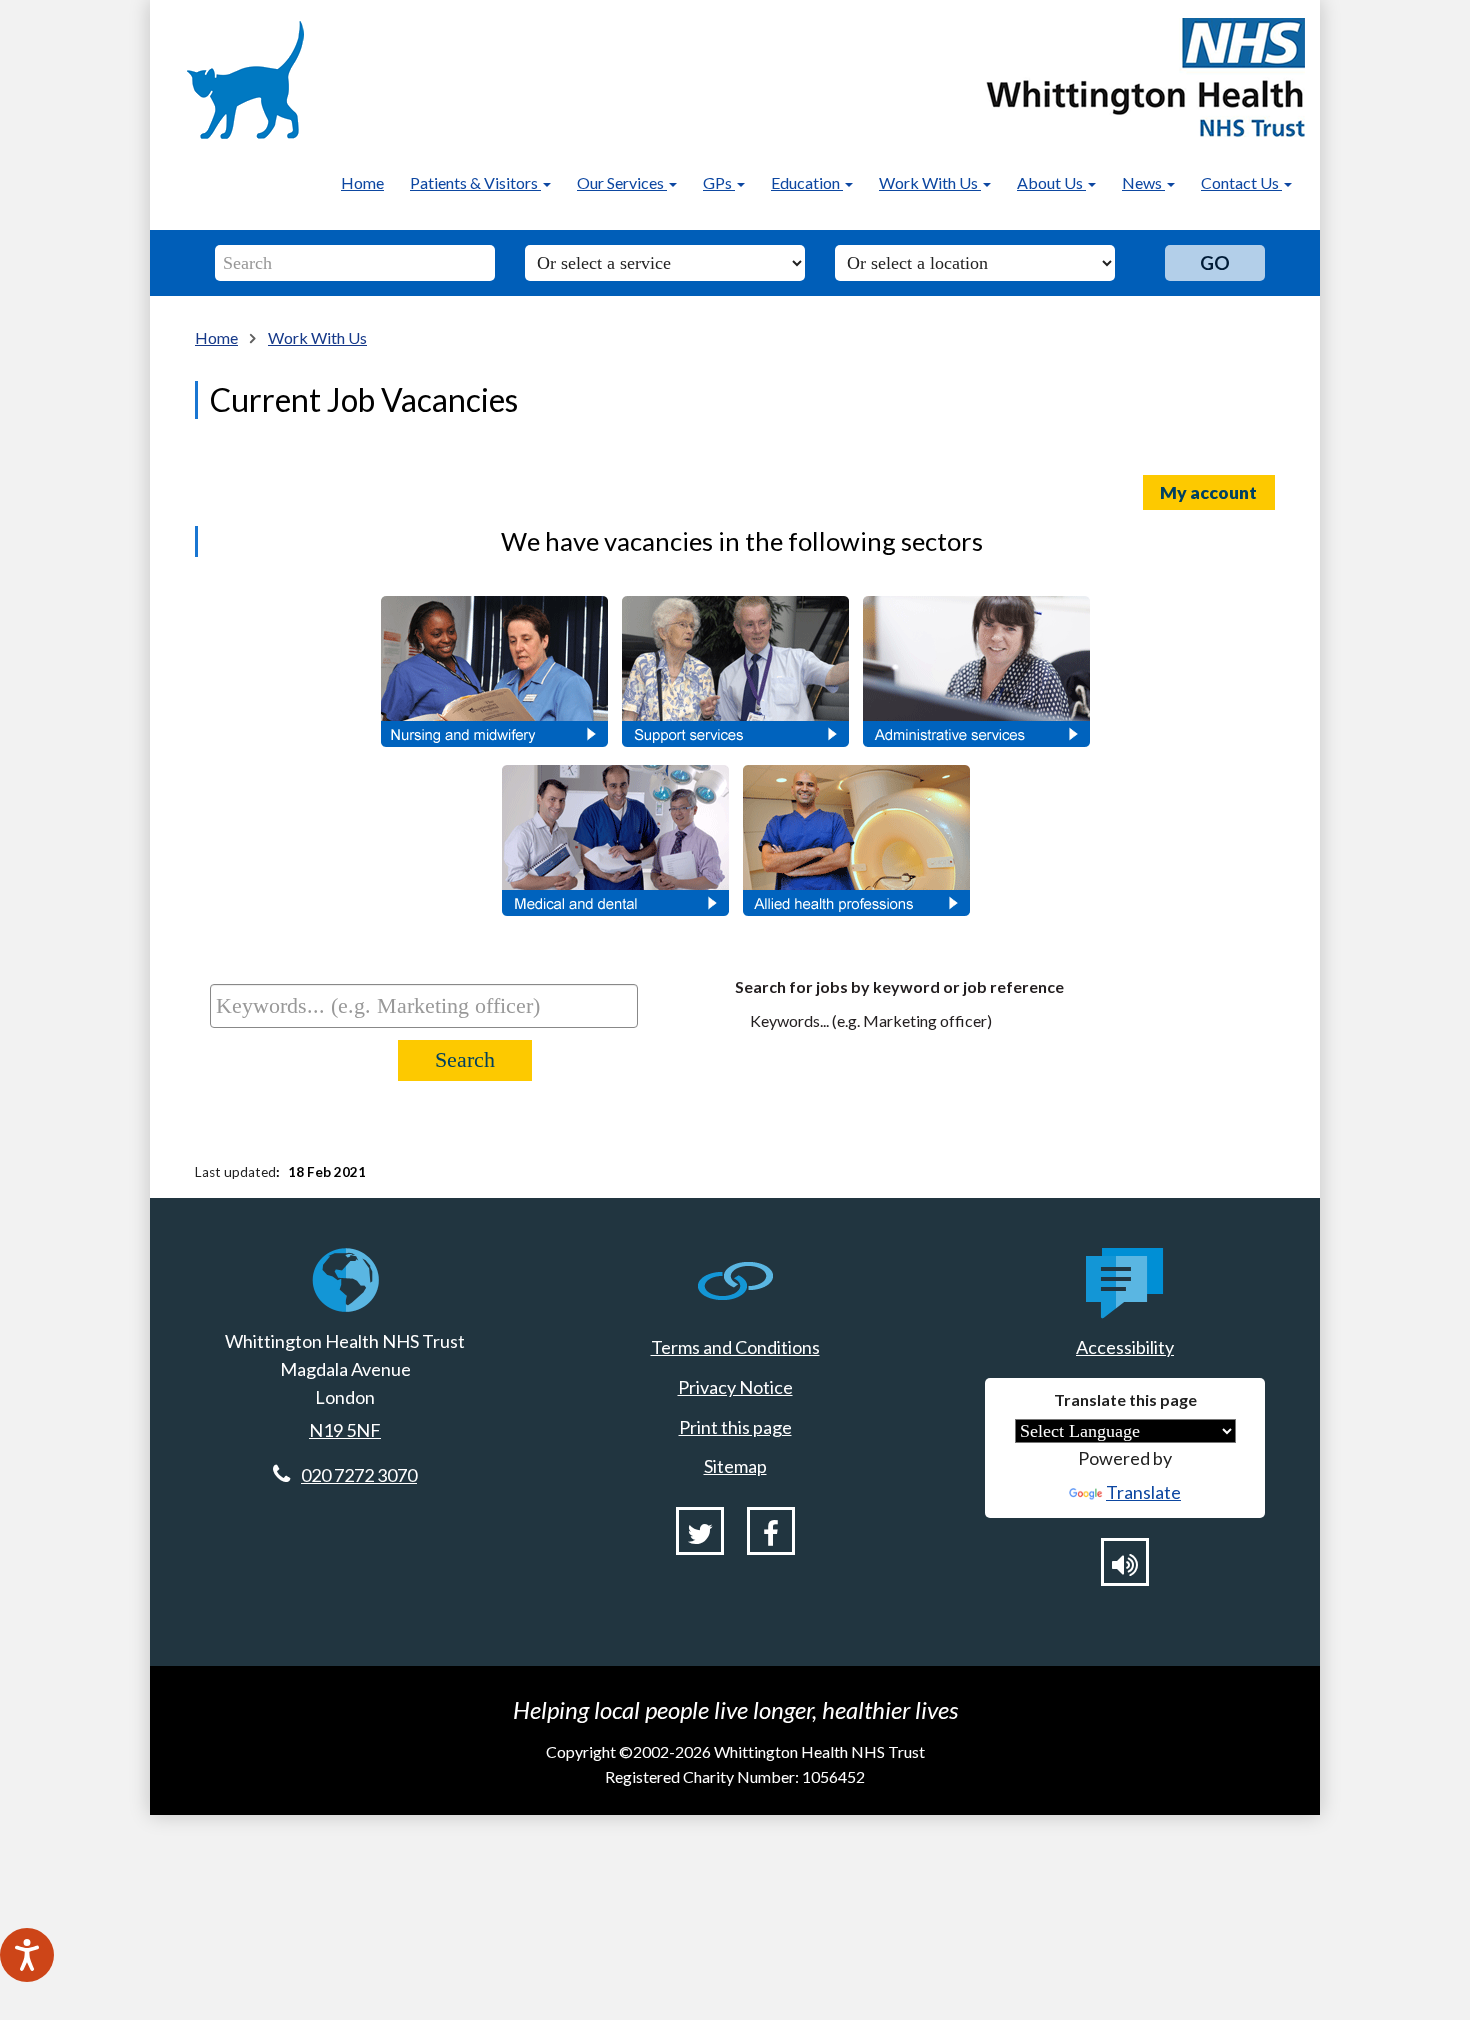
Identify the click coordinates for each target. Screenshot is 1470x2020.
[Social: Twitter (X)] (700, 1531)
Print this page (735, 1427)
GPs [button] (719, 182)
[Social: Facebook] (771, 1531)
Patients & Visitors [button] (475, 182)
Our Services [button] (622, 182)
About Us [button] (1051, 182)
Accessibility (1125, 1347)
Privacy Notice (735, 1387)
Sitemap (735, 1466)
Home (362, 182)
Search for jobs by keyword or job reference (899, 986)
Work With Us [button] (930, 182)
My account (1208, 492)
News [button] (1143, 182)
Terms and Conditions (735, 1347)
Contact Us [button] (1241, 182)
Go (1215, 262)
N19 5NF (345, 1430)
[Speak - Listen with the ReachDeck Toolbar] (27, 1955)
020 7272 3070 (359, 1475)
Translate (1143, 1492)
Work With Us (317, 337)
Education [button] (807, 182)
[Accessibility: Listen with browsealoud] (1125, 1562)
